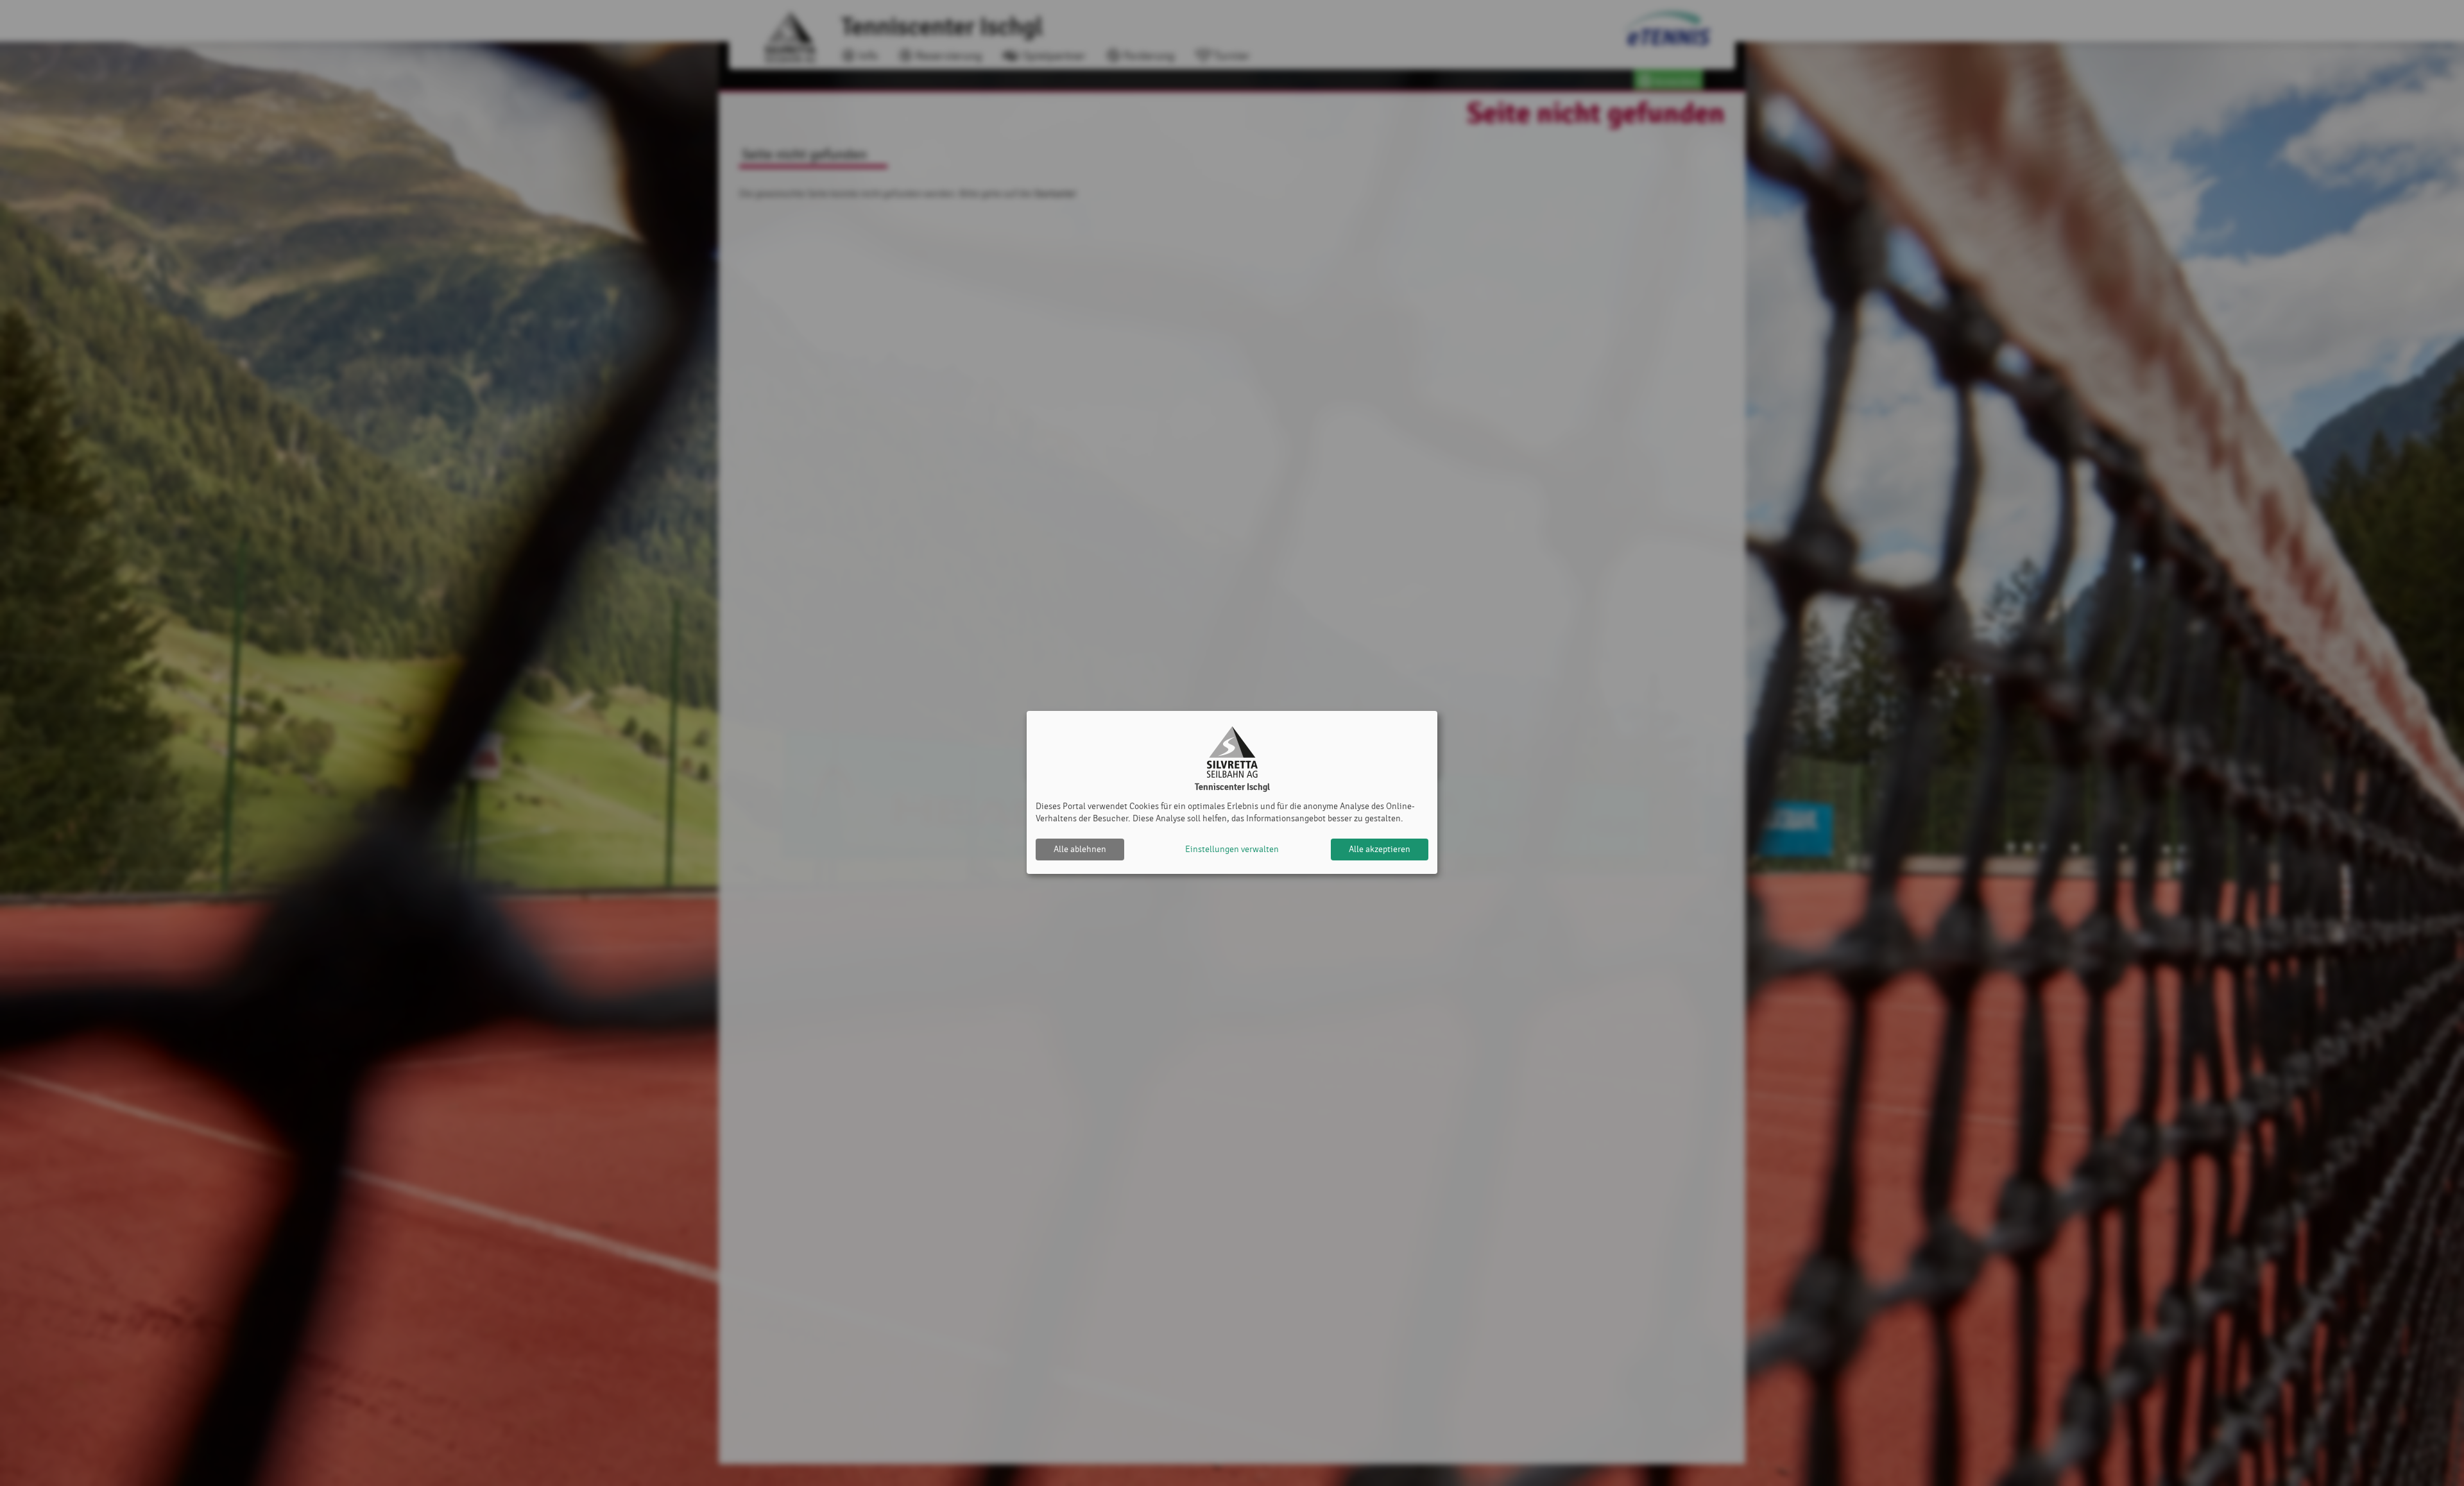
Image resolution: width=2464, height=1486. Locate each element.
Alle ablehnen (1080, 849)
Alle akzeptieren (1380, 849)
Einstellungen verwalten (1232, 849)
